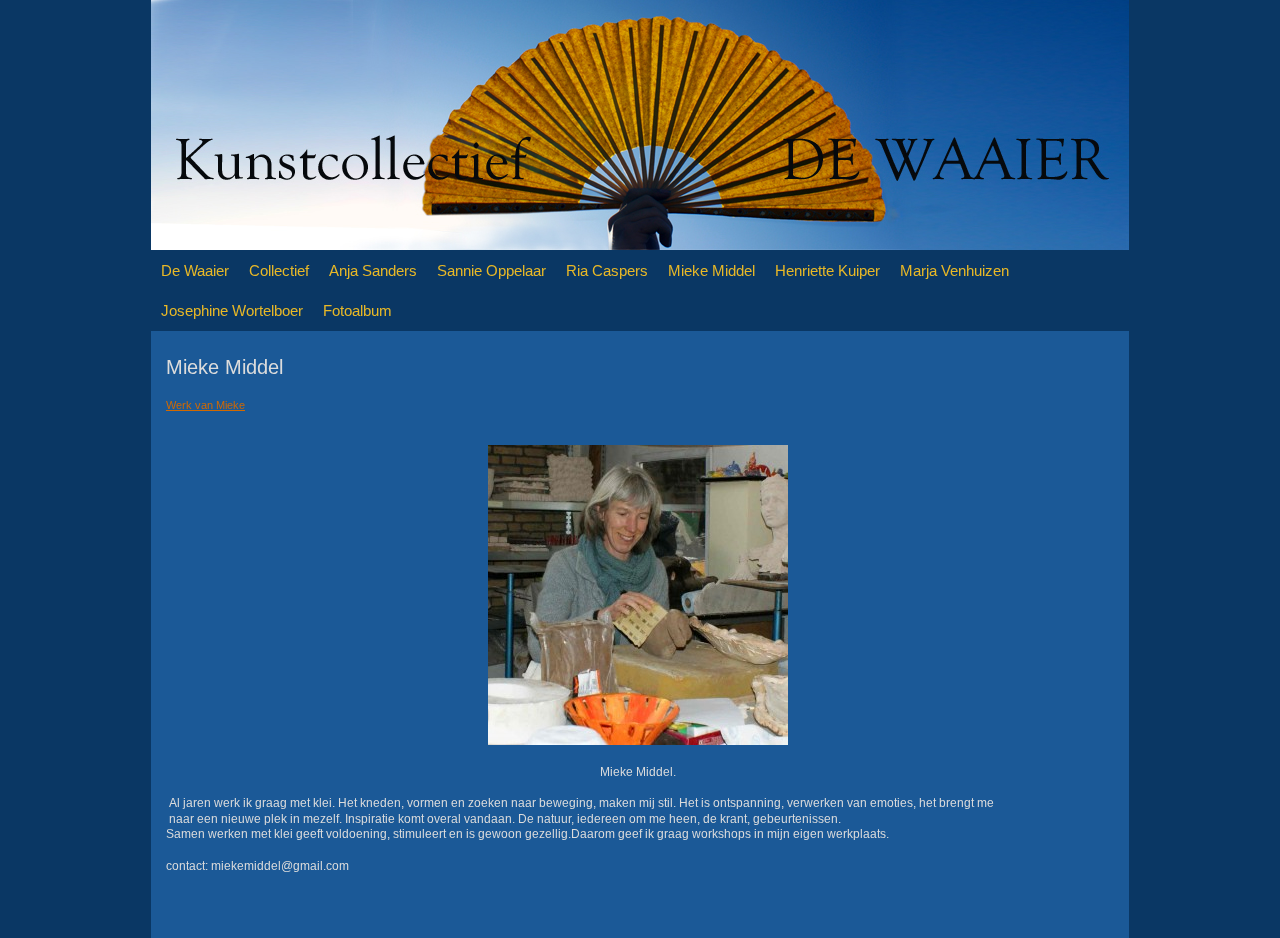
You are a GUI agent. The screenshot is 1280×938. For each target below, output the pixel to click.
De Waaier (195, 270)
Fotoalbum (357, 310)
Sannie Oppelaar (491, 270)
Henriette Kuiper (827, 270)
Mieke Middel (711, 270)
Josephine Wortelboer (232, 310)
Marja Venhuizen (954, 270)
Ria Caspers (607, 270)
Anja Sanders (373, 270)
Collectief (279, 270)
